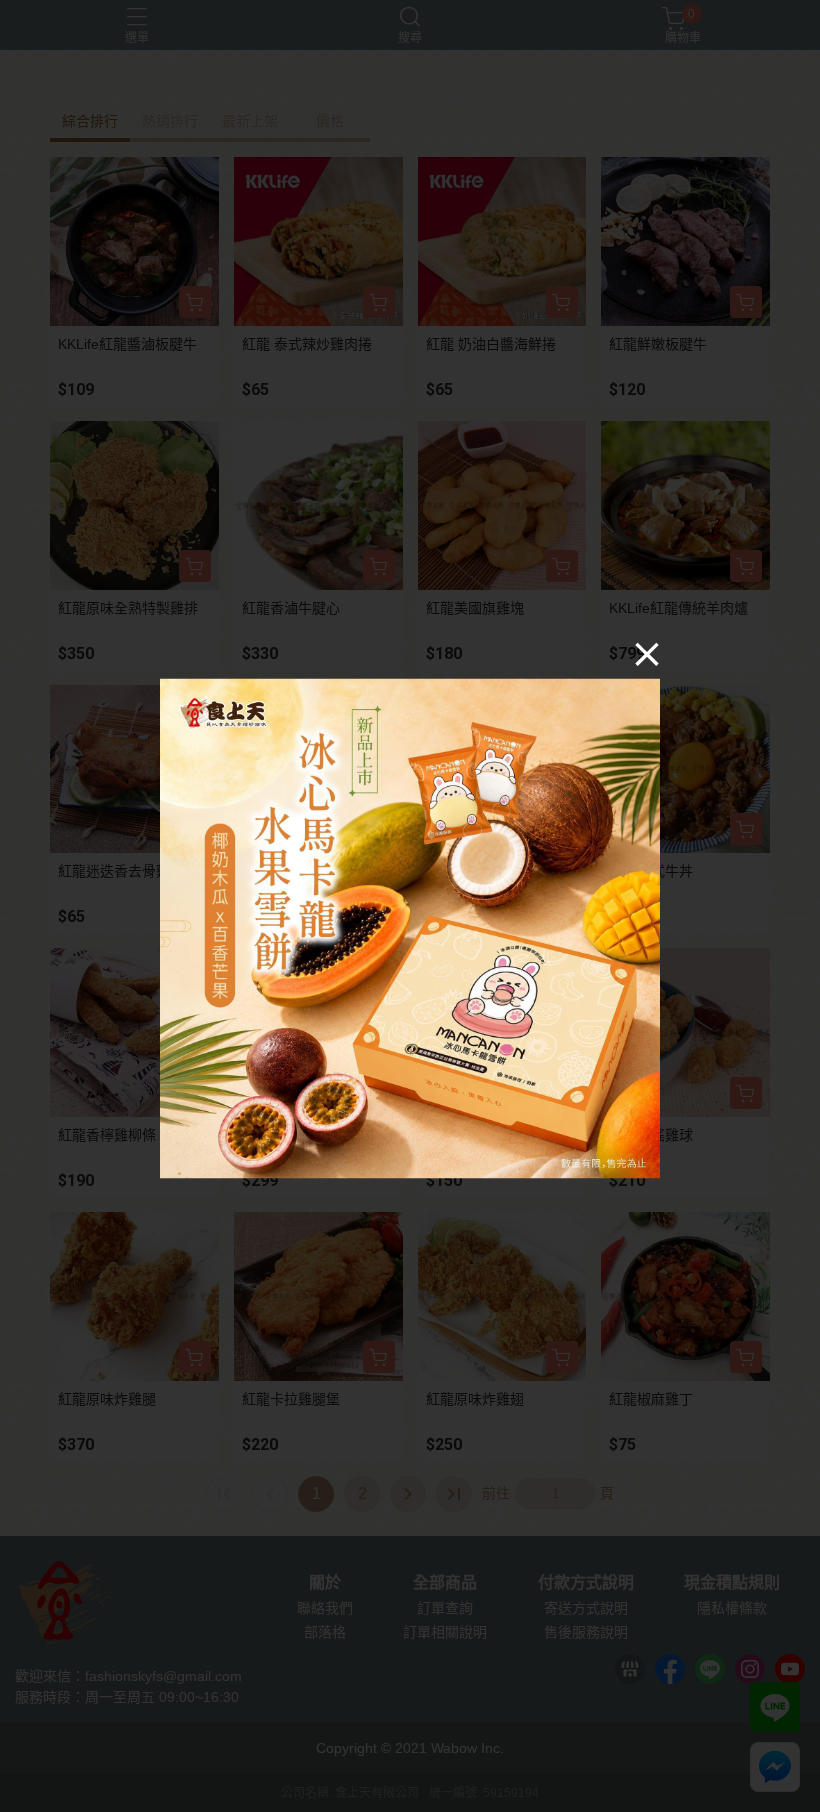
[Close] (647, 654)
